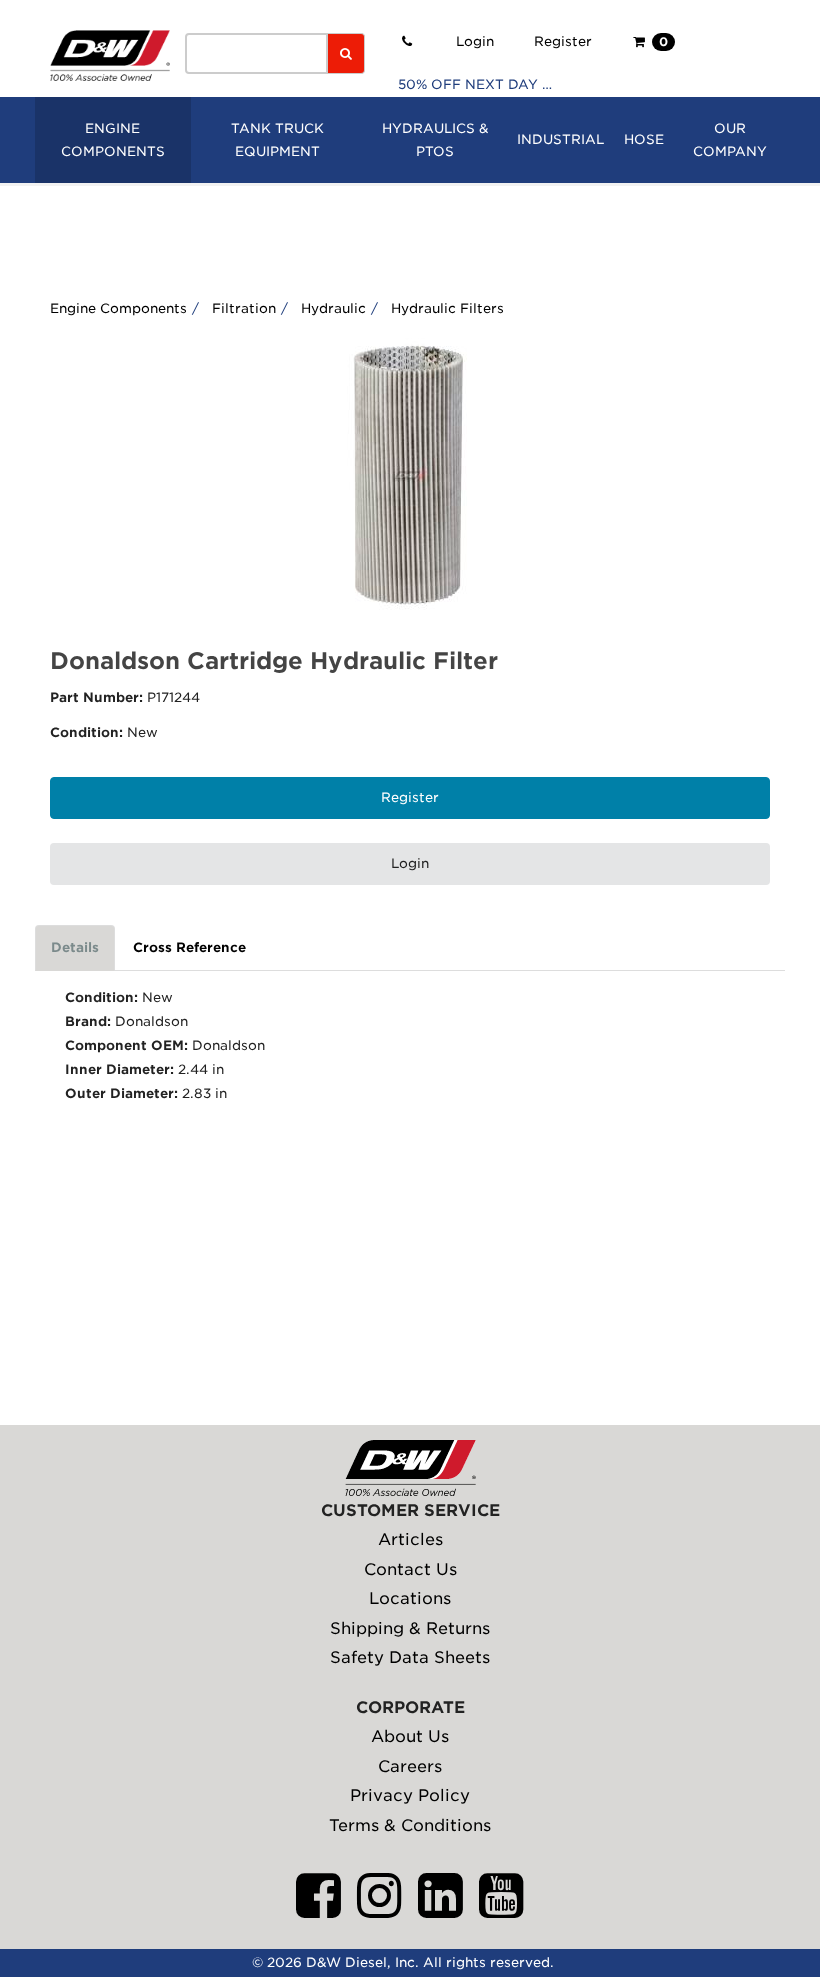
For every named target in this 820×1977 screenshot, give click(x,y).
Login (475, 41)
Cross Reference (189, 947)
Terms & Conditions (410, 1825)
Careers (410, 1766)
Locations (410, 1598)
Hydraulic (333, 308)
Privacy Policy (410, 1795)
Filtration (244, 308)
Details (75, 947)
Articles (410, 1539)
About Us (410, 1736)
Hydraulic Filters (447, 308)
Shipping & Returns (410, 1628)
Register (563, 41)
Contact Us (410, 1569)
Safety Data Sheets (410, 1657)
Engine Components (118, 308)
